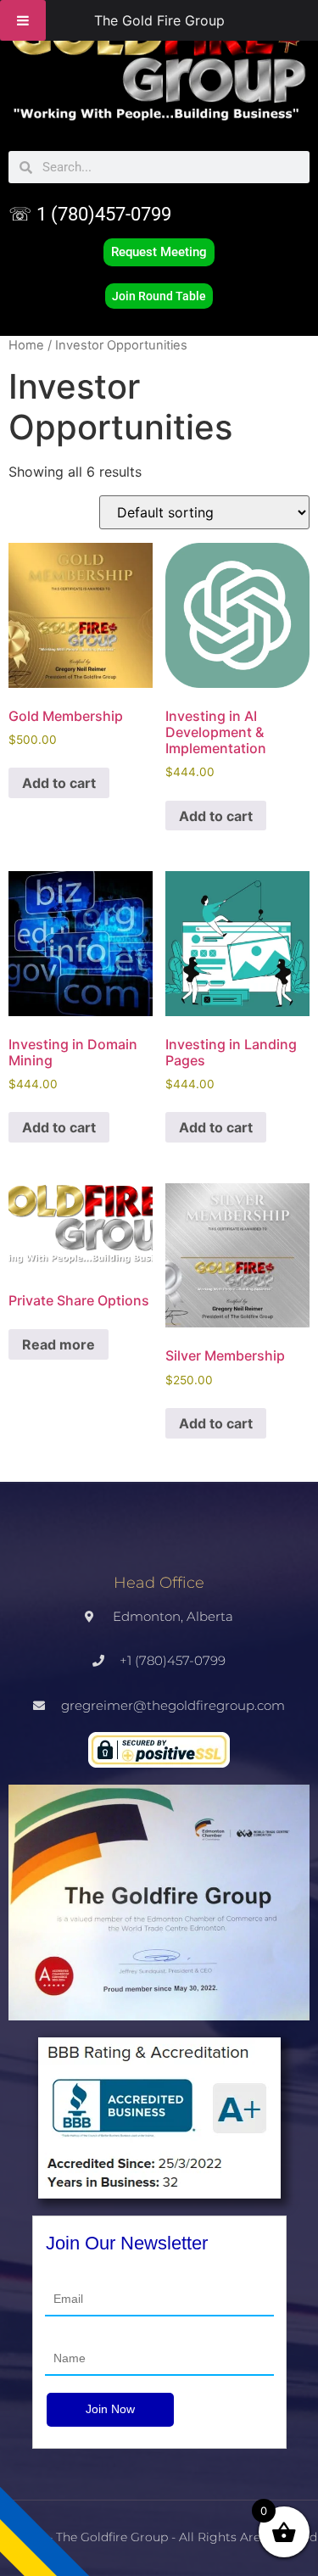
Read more (59, 1344)
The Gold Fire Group (159, 20)
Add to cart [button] (59, 783)
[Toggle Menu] (23, 20)
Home (26, 345)
